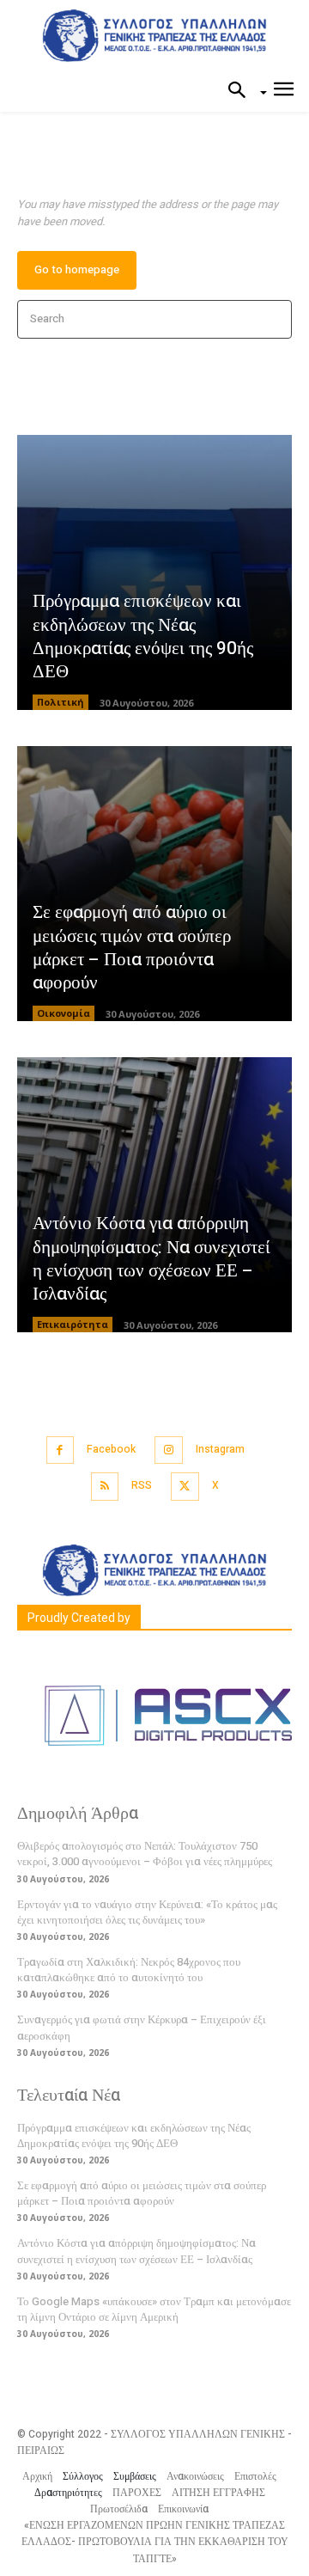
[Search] (273, 319)
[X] (185, 1487)
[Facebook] (61, 1450)
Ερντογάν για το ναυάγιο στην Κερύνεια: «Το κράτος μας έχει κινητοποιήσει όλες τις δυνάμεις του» (147, 1912)
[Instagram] (169, 1450)
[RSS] (105, 1487)
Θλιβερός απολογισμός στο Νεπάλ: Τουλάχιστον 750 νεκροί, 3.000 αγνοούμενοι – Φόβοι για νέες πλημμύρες (145, 1854)
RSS (142, 1485)
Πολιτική (61, 702)
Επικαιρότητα (73, 1324)
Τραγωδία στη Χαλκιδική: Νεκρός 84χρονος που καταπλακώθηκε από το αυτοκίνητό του (129, 1970)
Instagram (220, 1449)
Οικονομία (64, 1013)
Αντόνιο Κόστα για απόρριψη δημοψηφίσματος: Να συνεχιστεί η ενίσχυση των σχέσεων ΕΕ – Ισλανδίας (151, 1259)
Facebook (111, 1449)
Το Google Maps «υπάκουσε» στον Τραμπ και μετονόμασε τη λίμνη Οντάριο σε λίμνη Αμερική (154, 2309)
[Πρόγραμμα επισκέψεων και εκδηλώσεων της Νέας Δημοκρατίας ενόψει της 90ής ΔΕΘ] (154, 572)
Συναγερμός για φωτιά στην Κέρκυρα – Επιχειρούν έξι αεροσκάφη (142, 2027)
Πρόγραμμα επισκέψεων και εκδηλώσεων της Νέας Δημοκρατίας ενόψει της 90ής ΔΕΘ (143, 636)
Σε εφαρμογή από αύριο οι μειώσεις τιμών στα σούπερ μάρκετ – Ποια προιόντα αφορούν (132, 948)
